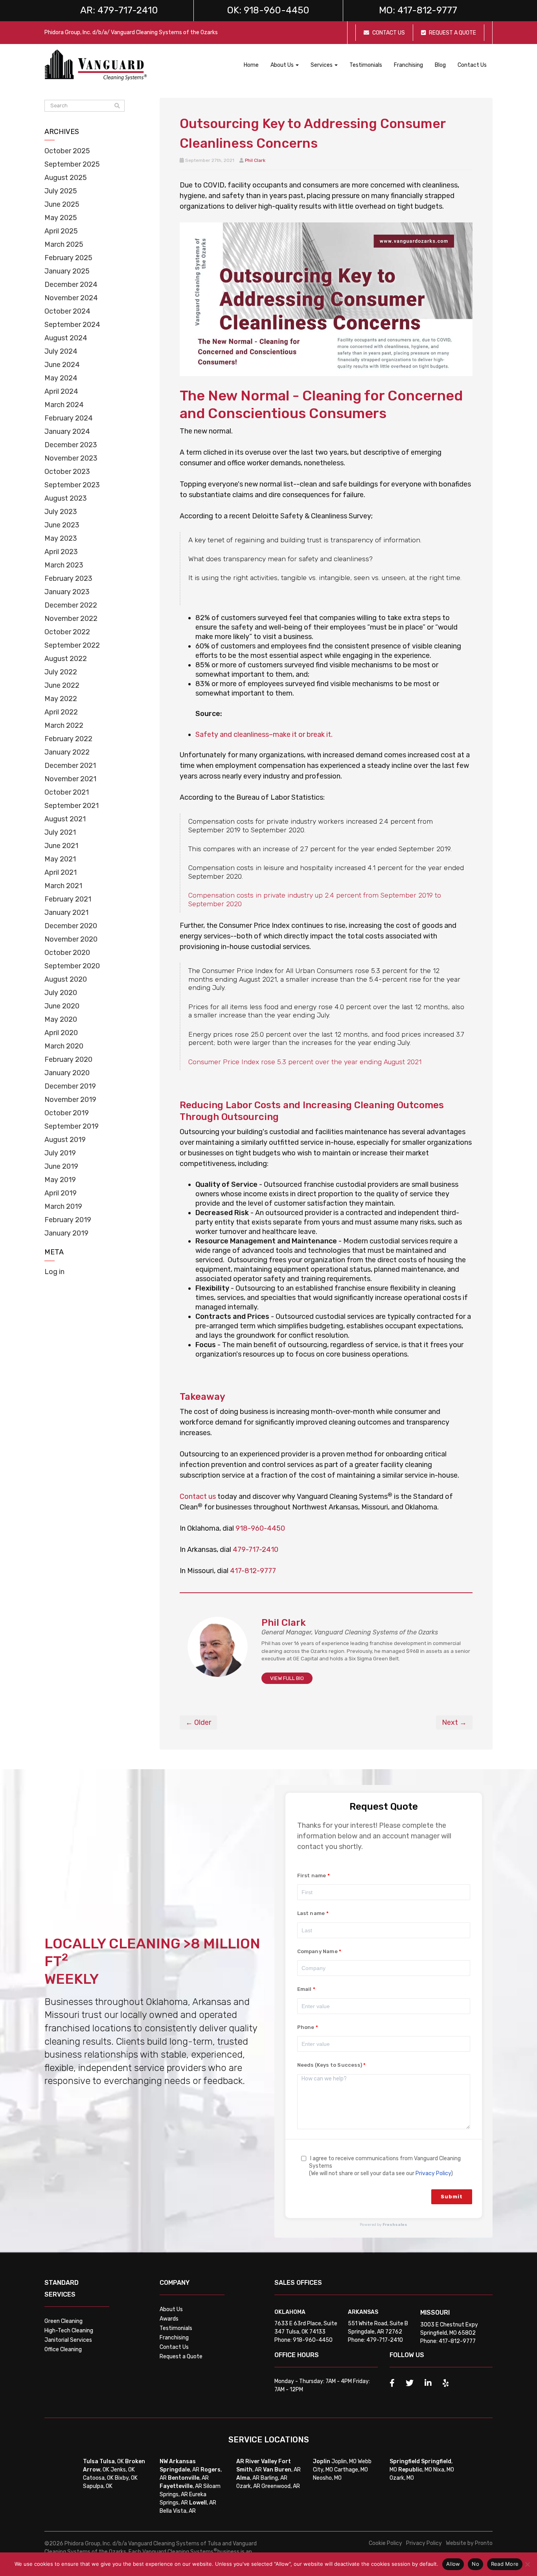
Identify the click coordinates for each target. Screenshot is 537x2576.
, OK (112, 2461)
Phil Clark (255, 160)
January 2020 (67, 1073)
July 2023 (61, 512)
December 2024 (71, 285)
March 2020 (64, 1046)
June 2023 (62, 525)
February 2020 (68, 1059)
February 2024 (69, 418)
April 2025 (61, 231)
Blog (440, 65)
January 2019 (66, 1233)
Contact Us (472, 65)
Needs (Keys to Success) (330, 2065)
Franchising (408, 65)
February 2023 (68, 578)
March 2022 (64, 725)
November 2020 (71, 939)
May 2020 (61, 1019)
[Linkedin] (428, 2383)
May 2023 (61, 538)
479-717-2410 (256, 1550)
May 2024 (61, 378)
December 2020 (71, 926)
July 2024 (61, 351)
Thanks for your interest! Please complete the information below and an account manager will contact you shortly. (374, 1836)
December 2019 (70, 1086)
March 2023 (64, 565)
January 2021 (66, 913)
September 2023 (72, 485)
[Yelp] (446, 2383)
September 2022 (72, 645)
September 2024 (72, 325)
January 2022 (67, 752)
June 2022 (62, 685)
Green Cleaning (63, 2321)
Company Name (317, 1951)
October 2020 (67, 953)
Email (304, 1989)
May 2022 (61, 699)
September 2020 (72, 966)
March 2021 (63, 886)
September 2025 (72, 164)
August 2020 (66, 979)
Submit (452, 2197)
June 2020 (62, 1006)
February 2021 (68, 899)
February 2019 (68, 1220)
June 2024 (62, 365)
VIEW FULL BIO (287, 1678)
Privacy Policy (433, 2173)
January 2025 (67, 271)
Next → (454, 1722)
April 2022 (61, 712)
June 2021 (61, 846)
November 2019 (70, 1100)
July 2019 (60, 1153)
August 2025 (66, 178)
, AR (179, 2470)
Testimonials (366, 65)
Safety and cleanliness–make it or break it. (264, 734)
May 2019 (60, 1180)
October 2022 (67, 632)
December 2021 (70, 766)
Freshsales (395, 2225)
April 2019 (61, 1193)
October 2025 (67, 151)
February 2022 (68, 739)
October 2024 (67, 311)
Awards (169, 2319)
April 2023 (61, 552)
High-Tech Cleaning (69, 2331)
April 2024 (61, 391)
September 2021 (72, 806)
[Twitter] (410, 2383)
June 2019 (61, 1166)
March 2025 (64, 244)
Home (251, 65)
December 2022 (71, 605)
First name (312, 1876)
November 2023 (71, 458)
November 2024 (71, 298)
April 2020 (61, 1033)
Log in (54, 1272)
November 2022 (71, 619)
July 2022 (61, 672)
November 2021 (70, 779)
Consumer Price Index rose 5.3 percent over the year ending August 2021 (305, 1062)
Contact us (198, 1496)
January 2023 (67, 592)
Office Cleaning (63, 2349)
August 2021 (65, 819)
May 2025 (61, 218)
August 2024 (66, 338)
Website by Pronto (469, 2543)
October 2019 (67, 1113)
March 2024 (64, 405)
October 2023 (67, 472)
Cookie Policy (385, 2543)
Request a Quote (181, 2357)
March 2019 (63, 1206)
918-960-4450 (260, 1528)
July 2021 (60, 832)
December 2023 (71, 445)
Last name (311, 1913)
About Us (171, 2309)
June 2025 (62, 204)
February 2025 (68, 258)
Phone (306, 2027)
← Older (198, 1722)
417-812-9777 (253, 1571)
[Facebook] (392, 2383)
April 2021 (61, 872)
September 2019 (72, 1126)
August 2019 (65, 1140)
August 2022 (66, 659)
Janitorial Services (68, 2340)
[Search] (117, 106)
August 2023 (66, 498)
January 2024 (67, 431)
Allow (453, 2564)
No (475, 2564)
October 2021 (67, 792)
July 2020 (61, 993)
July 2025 (61, 191)
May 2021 (60, 859)
